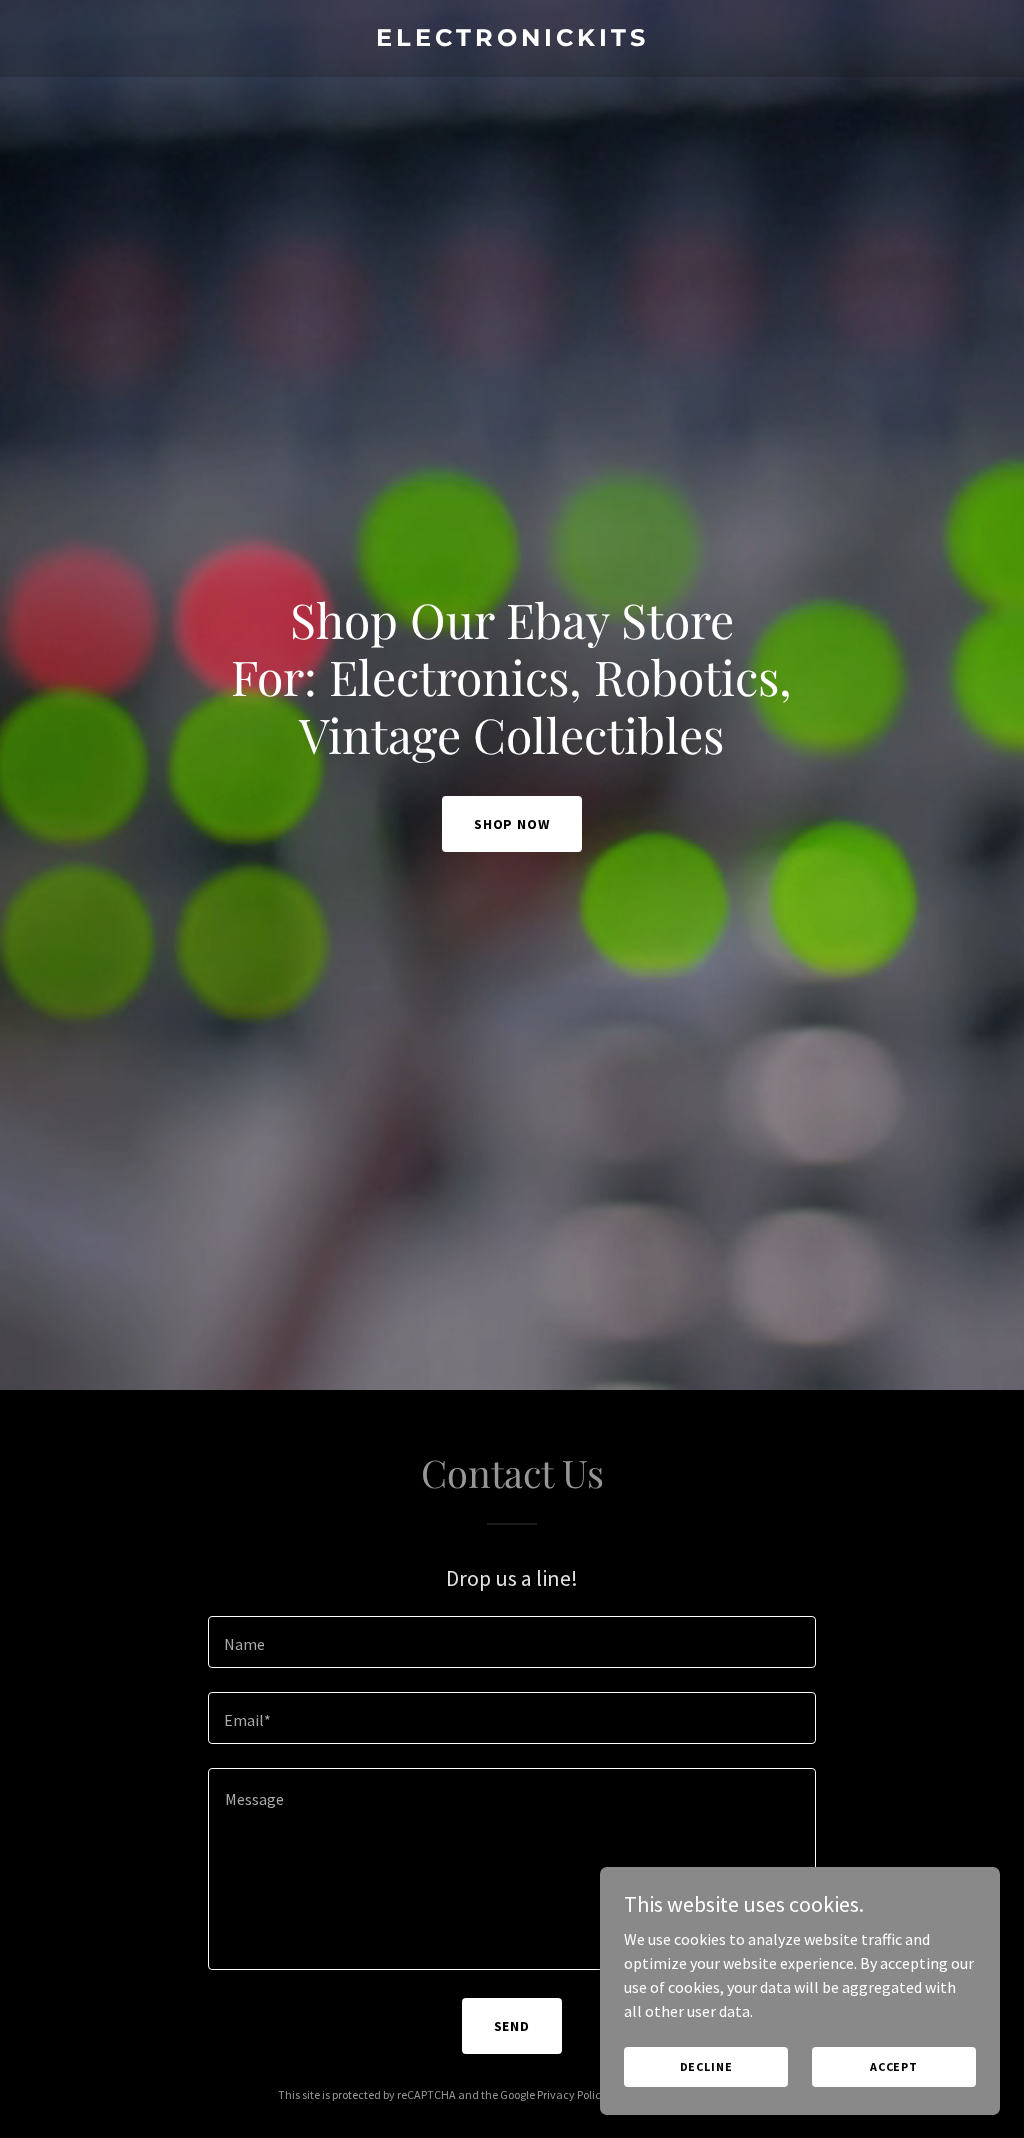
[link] (512, 40)
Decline (706, 2066)
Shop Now (512, 824)
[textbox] (512, 1642)
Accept (894, 2066)
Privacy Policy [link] (572, 2094)
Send (512, 2026)
